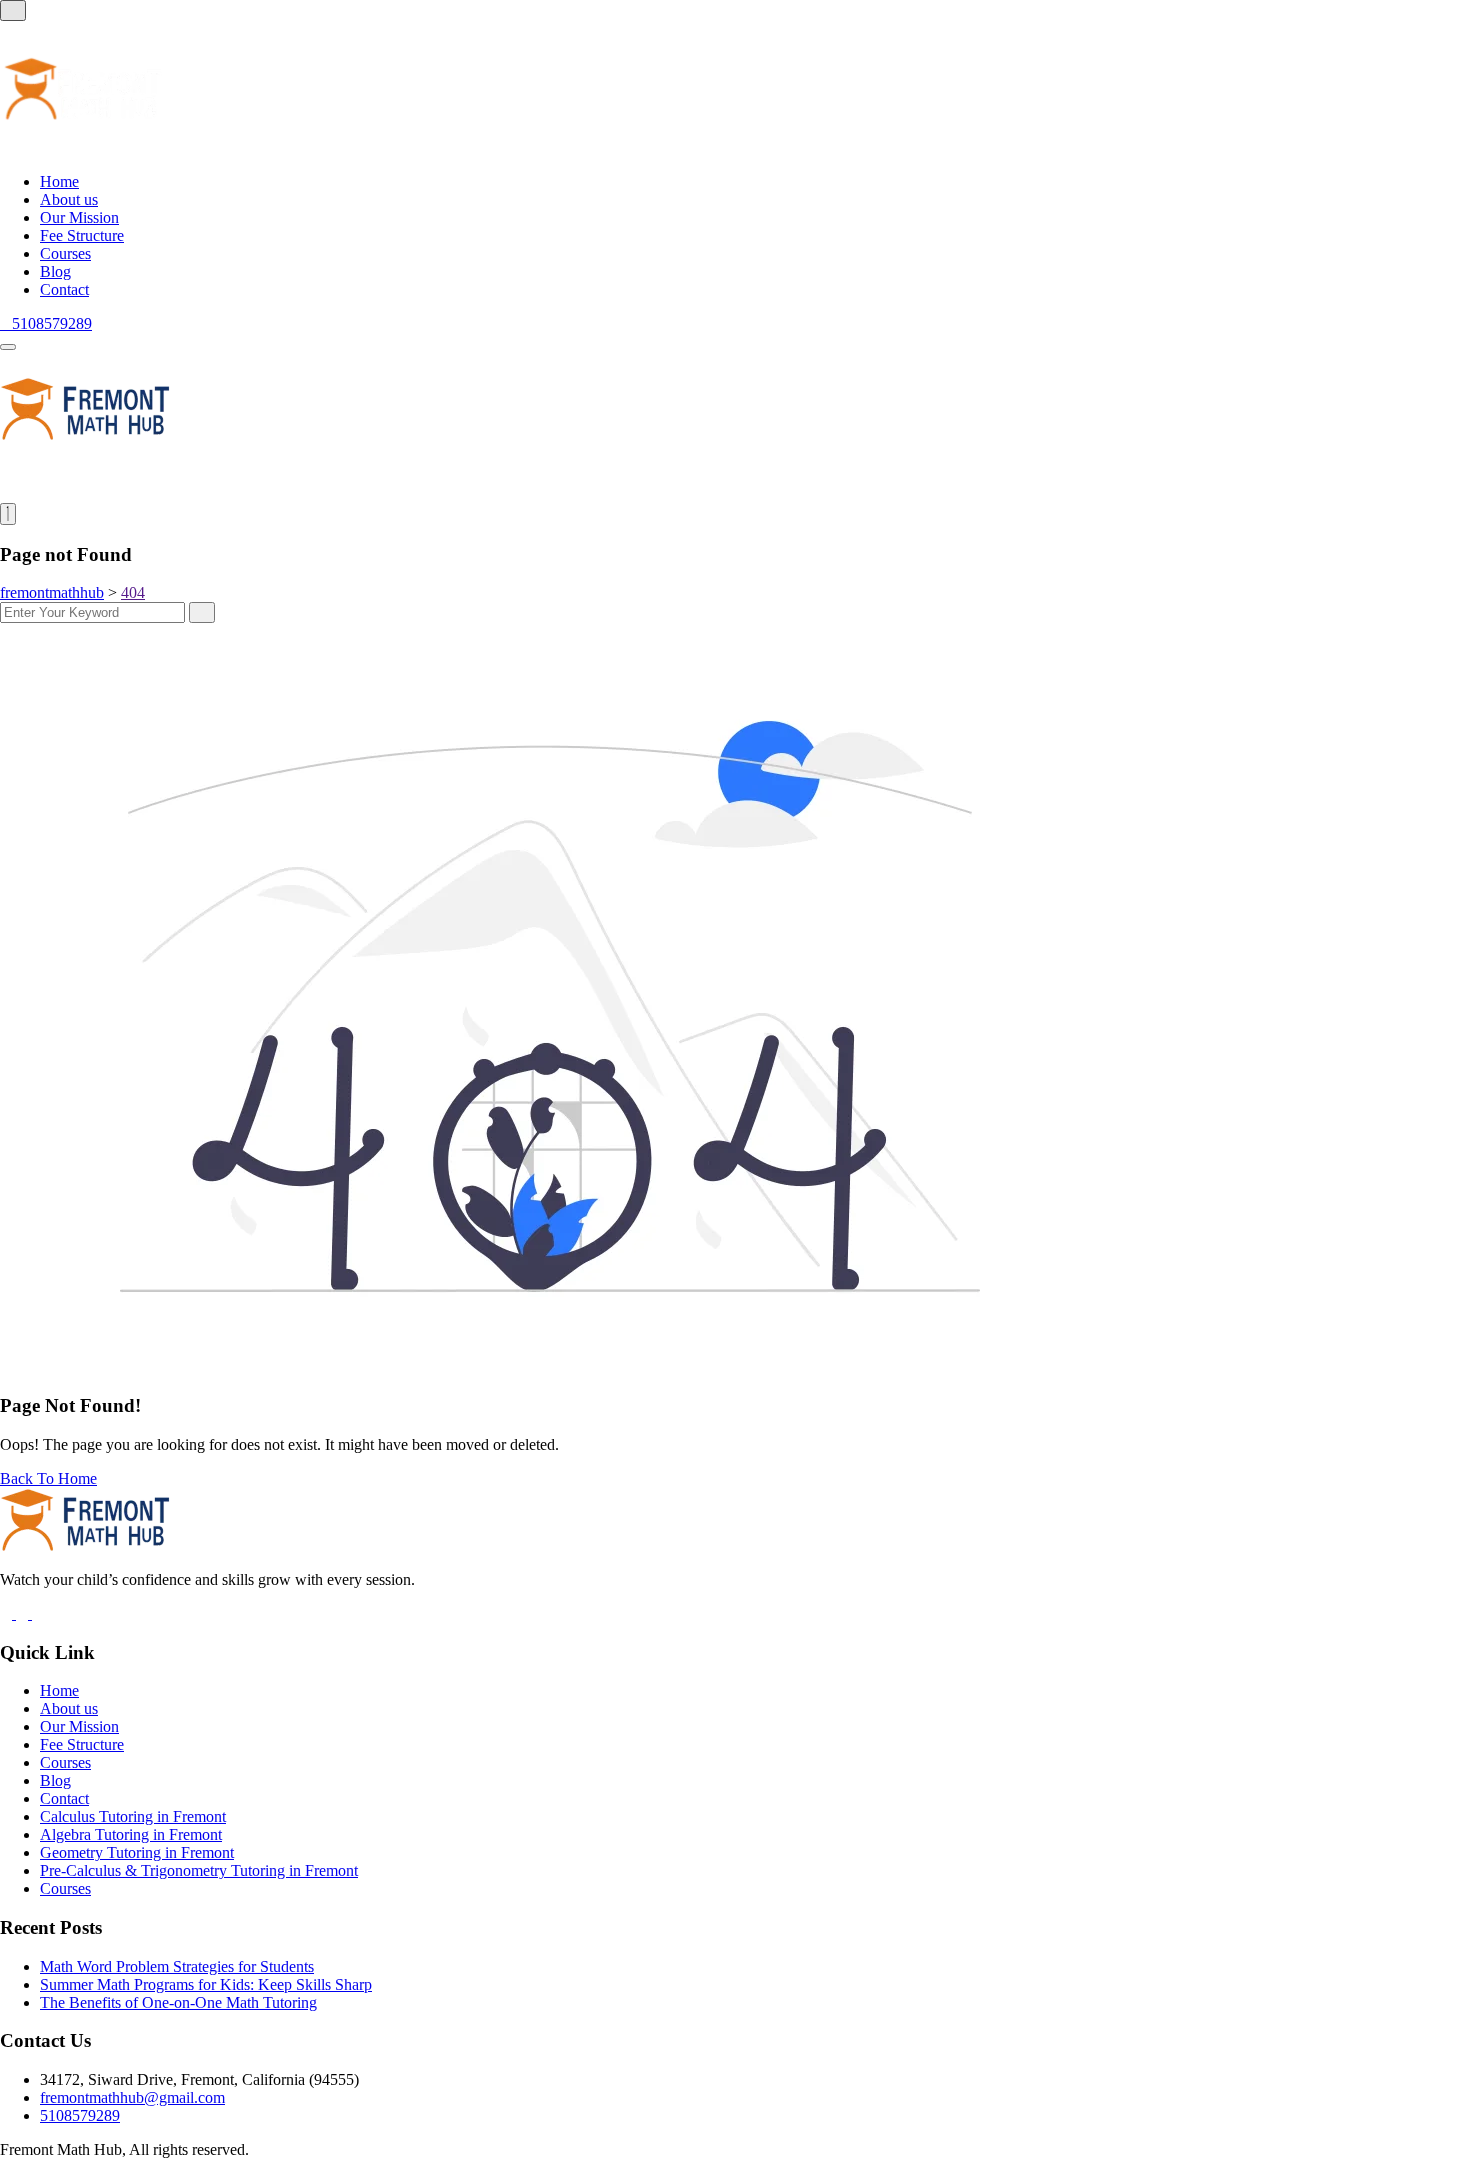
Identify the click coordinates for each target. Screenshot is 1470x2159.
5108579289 (80, 2115)
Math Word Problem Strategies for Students (177, 1966)
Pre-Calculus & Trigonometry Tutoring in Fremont (199, 1870)
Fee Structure (82, 235)
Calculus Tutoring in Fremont (133, 1816)
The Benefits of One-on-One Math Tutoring (178, 2002)
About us (69, 199)
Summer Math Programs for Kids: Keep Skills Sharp (206, 1984)
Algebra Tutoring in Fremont (131, 1834)
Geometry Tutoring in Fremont (137, 1852)
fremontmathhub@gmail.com (132, 2097)
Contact (64, 289)
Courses (65, 253)
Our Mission (79, 217)
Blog (55, 271)
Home (59, 181)
